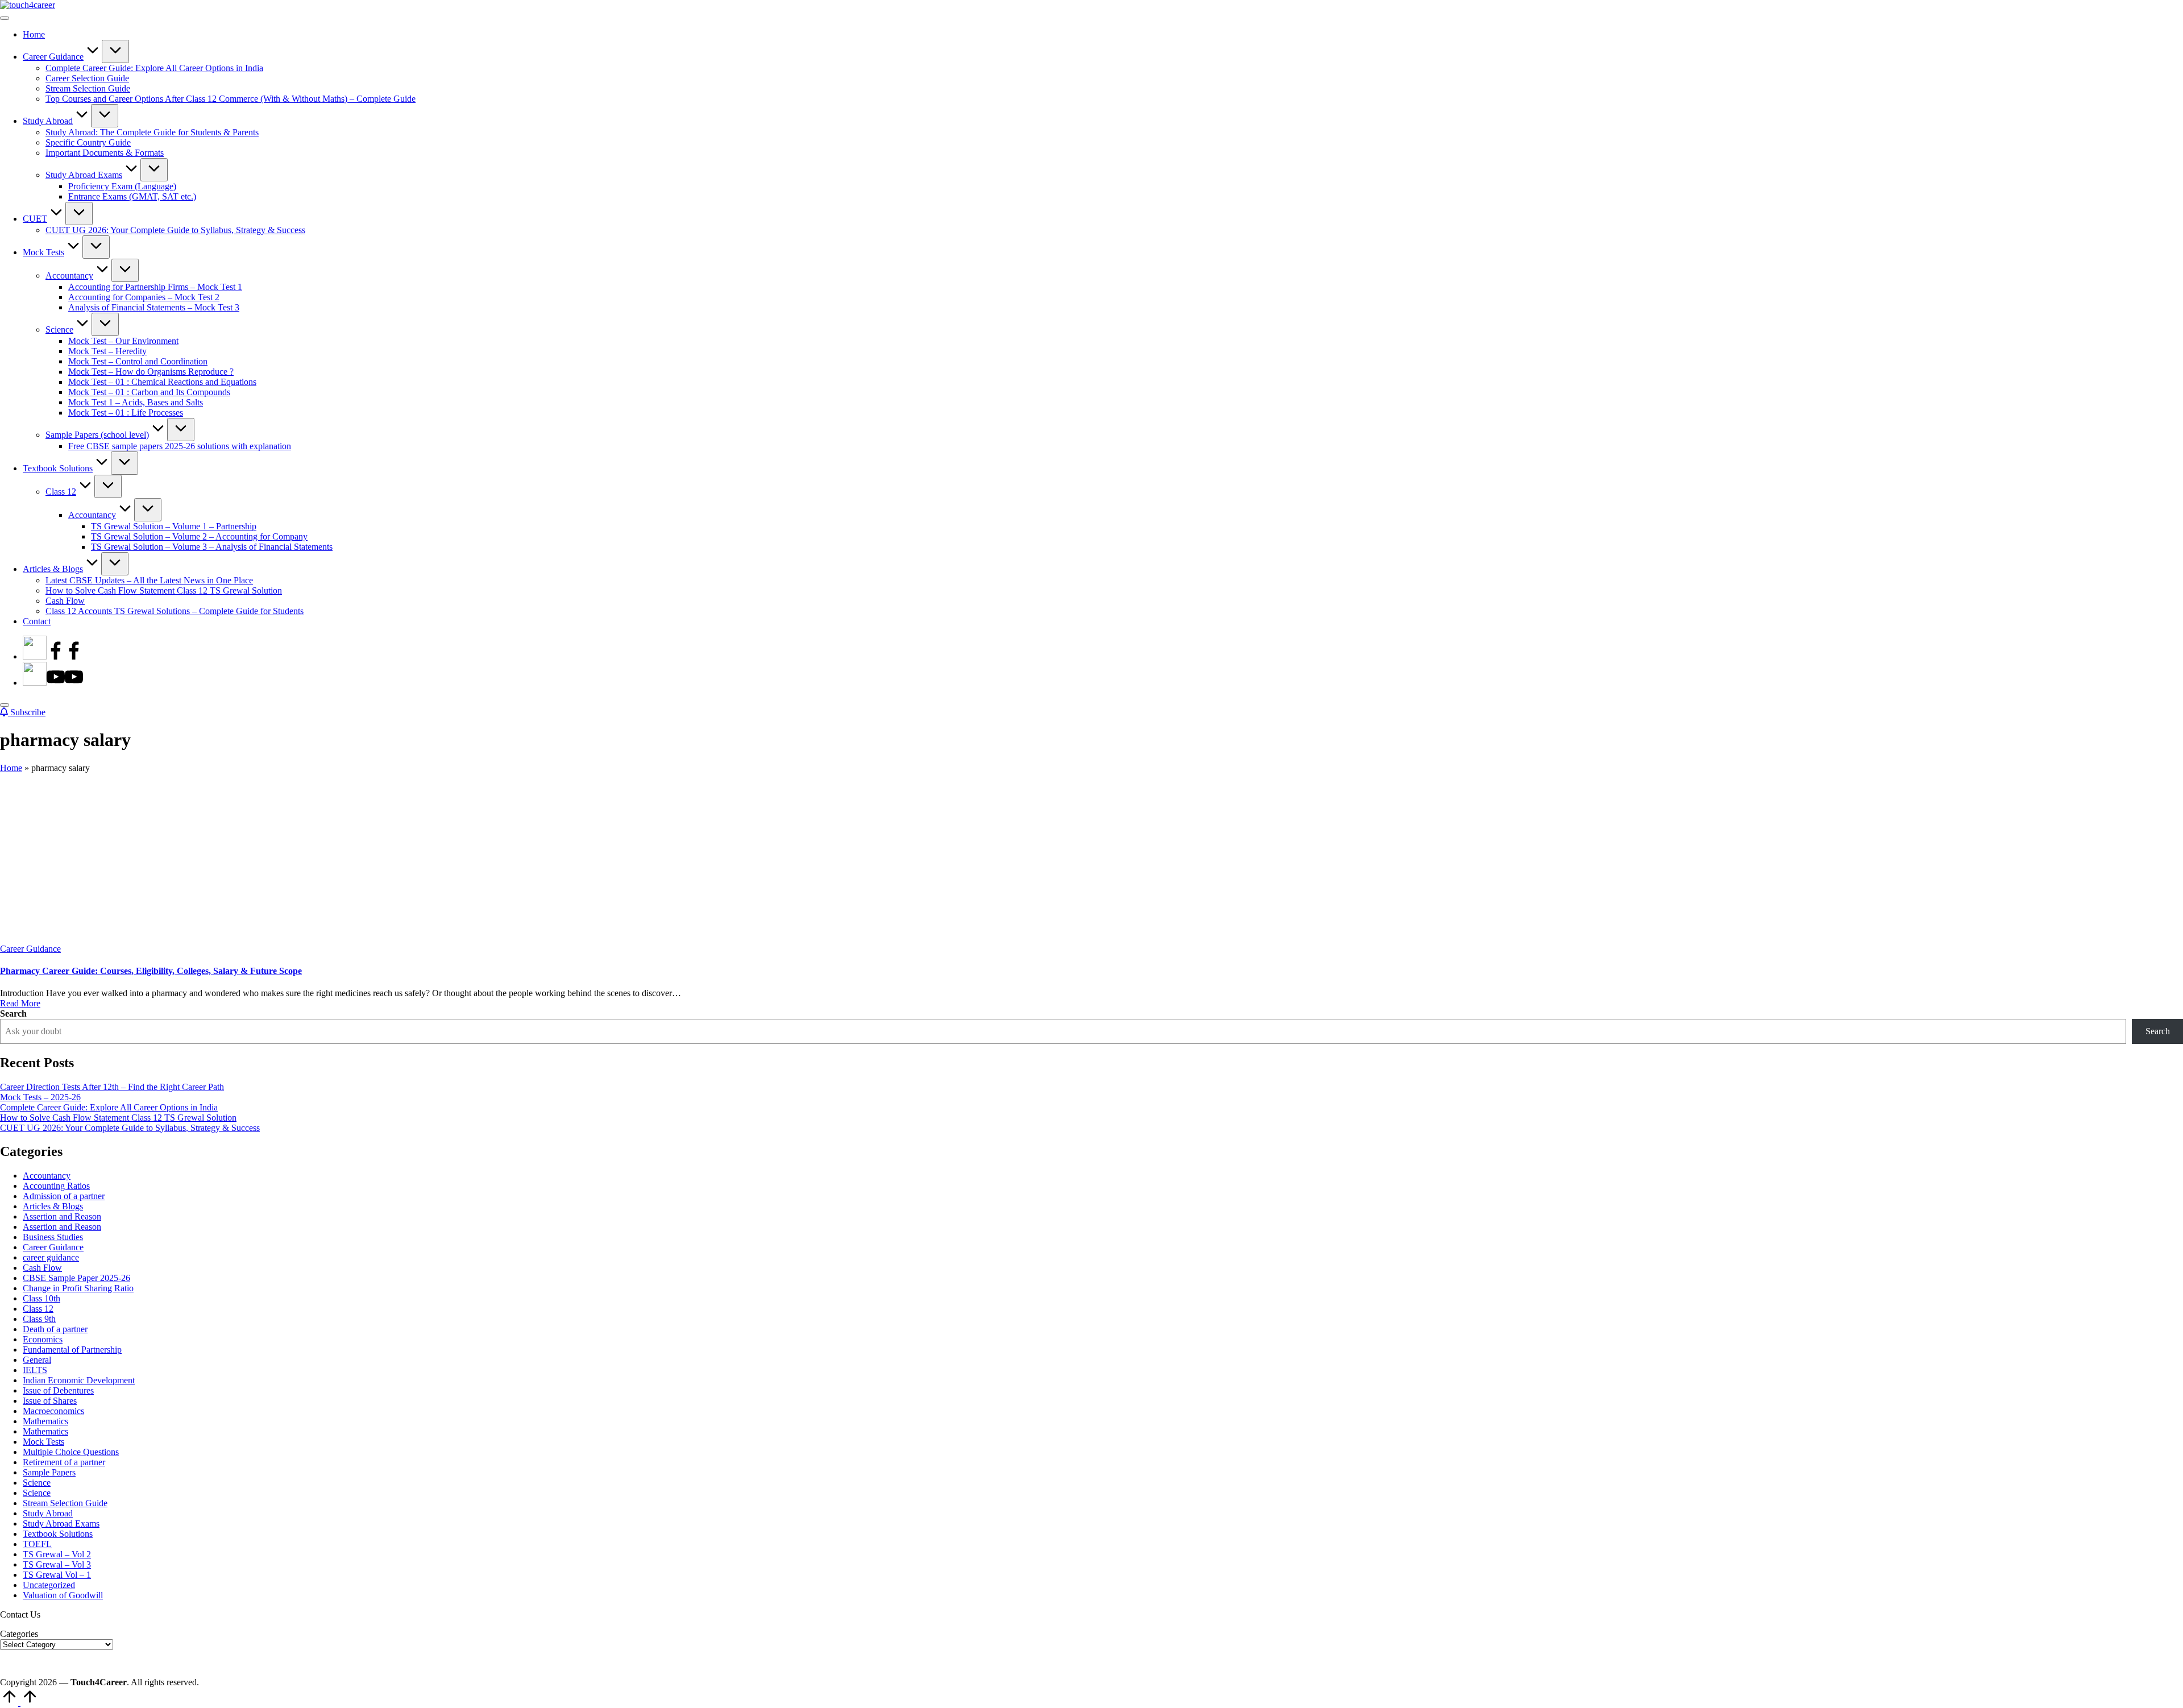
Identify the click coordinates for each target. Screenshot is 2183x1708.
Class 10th (41, 1298)
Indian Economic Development (79, 1380)
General (37, 1360)
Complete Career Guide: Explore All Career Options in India (109, 1107)
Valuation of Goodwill (63, 1595)
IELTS (35, 1370)
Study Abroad (48, 1513)
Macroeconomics (53, 1411)
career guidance (51, 1257)
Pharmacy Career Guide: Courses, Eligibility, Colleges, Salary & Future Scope (151, 971)
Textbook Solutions (58, 1534)
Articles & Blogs (53, 1206)
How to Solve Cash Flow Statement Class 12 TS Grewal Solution (118, 1118)
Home (11, 768)
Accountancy (47, 1176)
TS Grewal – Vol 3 (57, 1564)
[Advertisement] (1091, 859)
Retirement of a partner (64, 1462)
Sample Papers (49, 1472)
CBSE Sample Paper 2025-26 (76, 1278)
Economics (43, 1339)
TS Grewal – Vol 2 (57, 1554)
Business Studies (53, 1237)
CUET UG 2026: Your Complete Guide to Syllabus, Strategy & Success (130, 1128)
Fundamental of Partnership (72, 1350)
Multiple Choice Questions (71, 1452)
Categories (19, 1634)
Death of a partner (55, 1329)
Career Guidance (30, 949)
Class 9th (39, 1319)
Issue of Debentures (58, 1390)
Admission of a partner (64, 1196)
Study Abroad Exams (61, 1523)
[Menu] (5, 18)
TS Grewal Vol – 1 (57, 1575)
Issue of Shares (50, 1401)
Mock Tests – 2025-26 (40, 1097)
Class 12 (38, 1309)
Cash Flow (42, 1268)
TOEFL (37, 1544)
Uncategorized (49, 1585)
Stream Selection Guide (65, 1503)
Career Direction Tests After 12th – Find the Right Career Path (112, 1087)
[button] (23, 712)
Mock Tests (43, 1442)
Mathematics (45, 1421)
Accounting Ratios (56, 1186)
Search (13, 1013)
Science (37, 1483)
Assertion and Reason (62, 1216)
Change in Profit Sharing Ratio (78, 1288)
